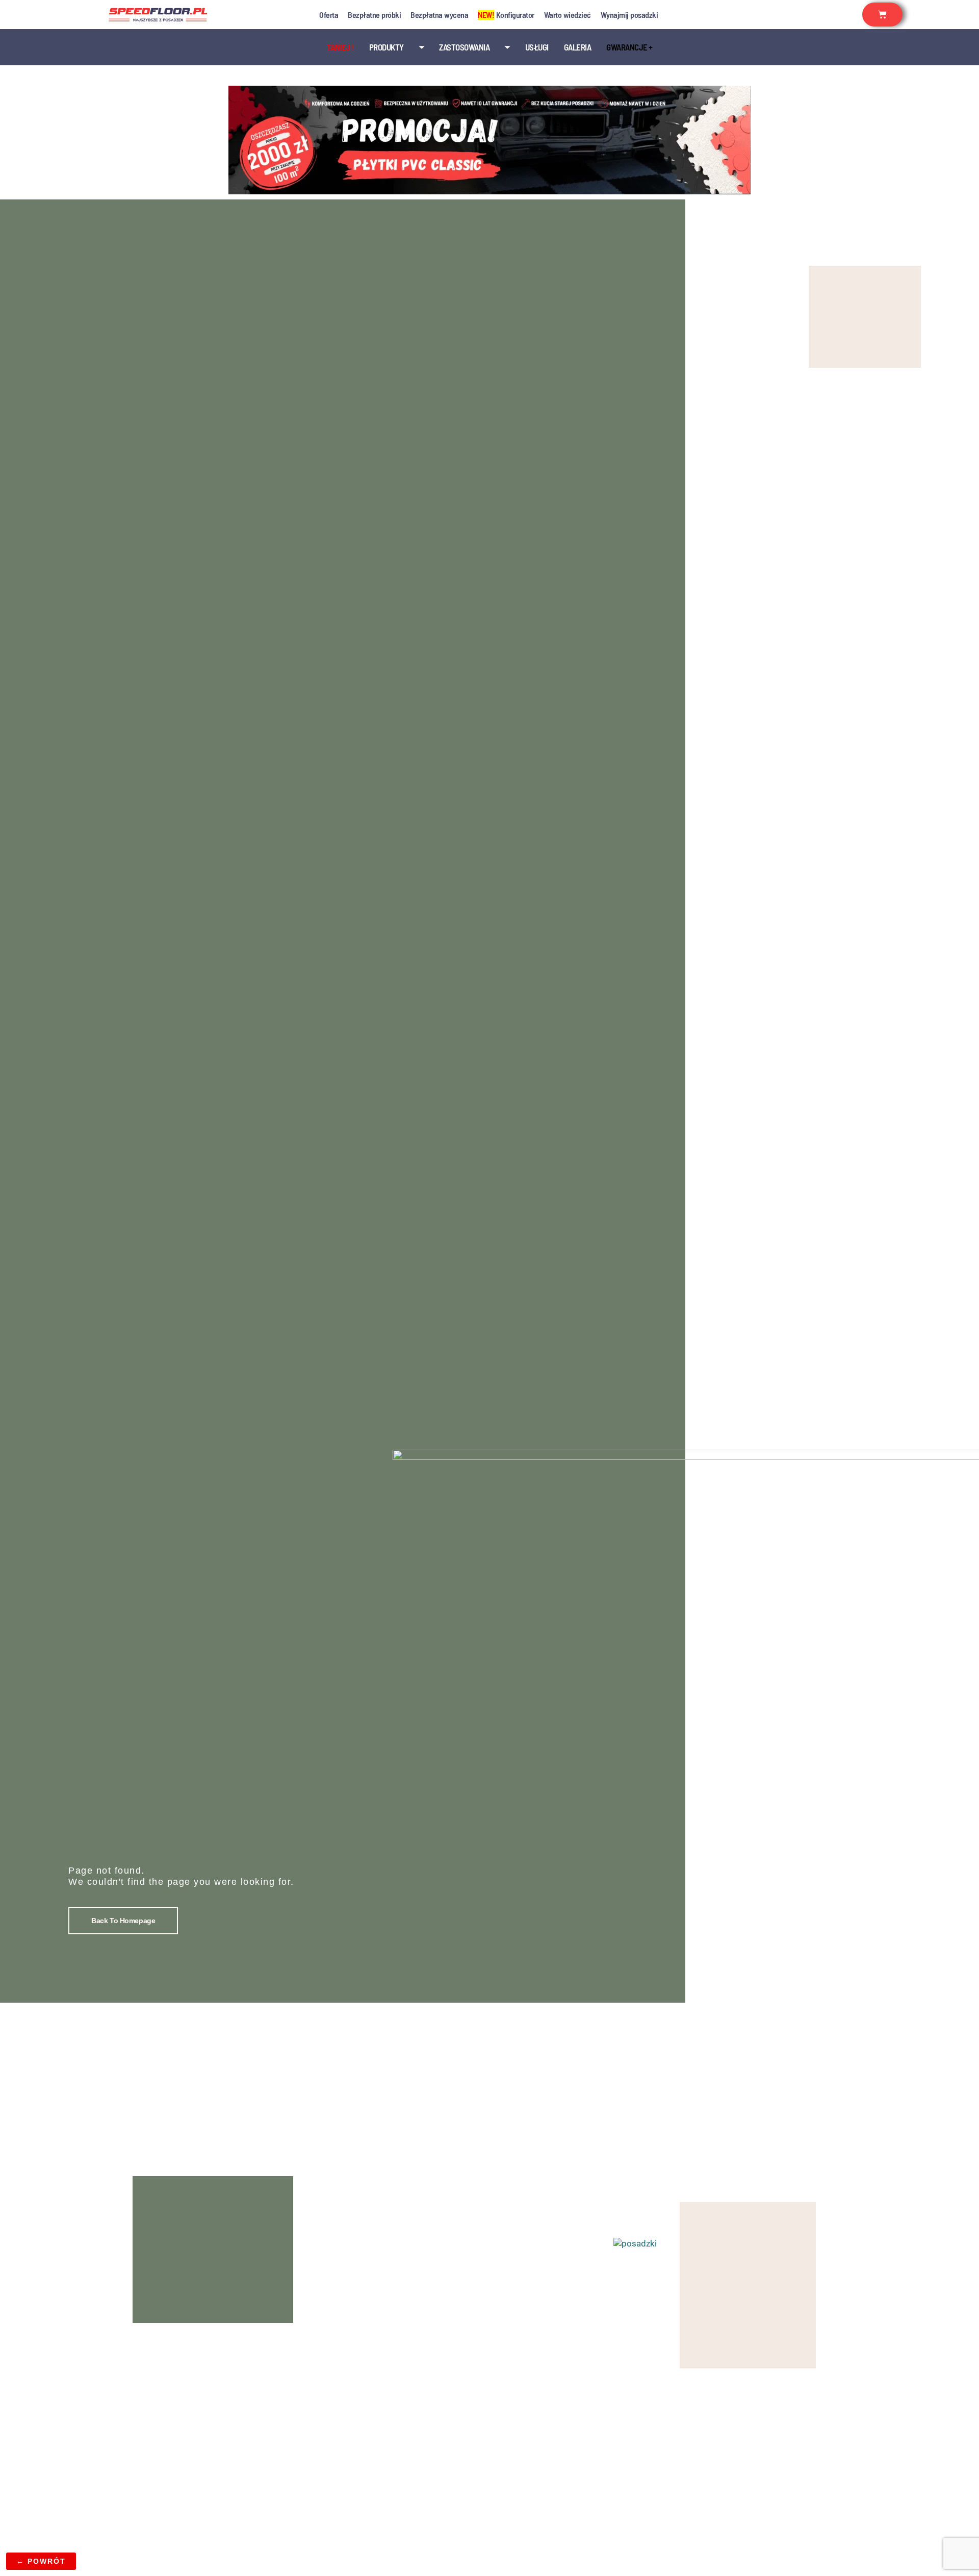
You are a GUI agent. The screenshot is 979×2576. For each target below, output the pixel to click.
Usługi (537, 47)
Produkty (387, 47)
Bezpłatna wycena (439, 15)
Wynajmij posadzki (629, 15)
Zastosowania (464, 47)
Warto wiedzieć (568, 15)
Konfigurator (506, 15)
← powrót (41, 2561)
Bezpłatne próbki (374, 15)
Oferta (329, 15)
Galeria (578, 47)
